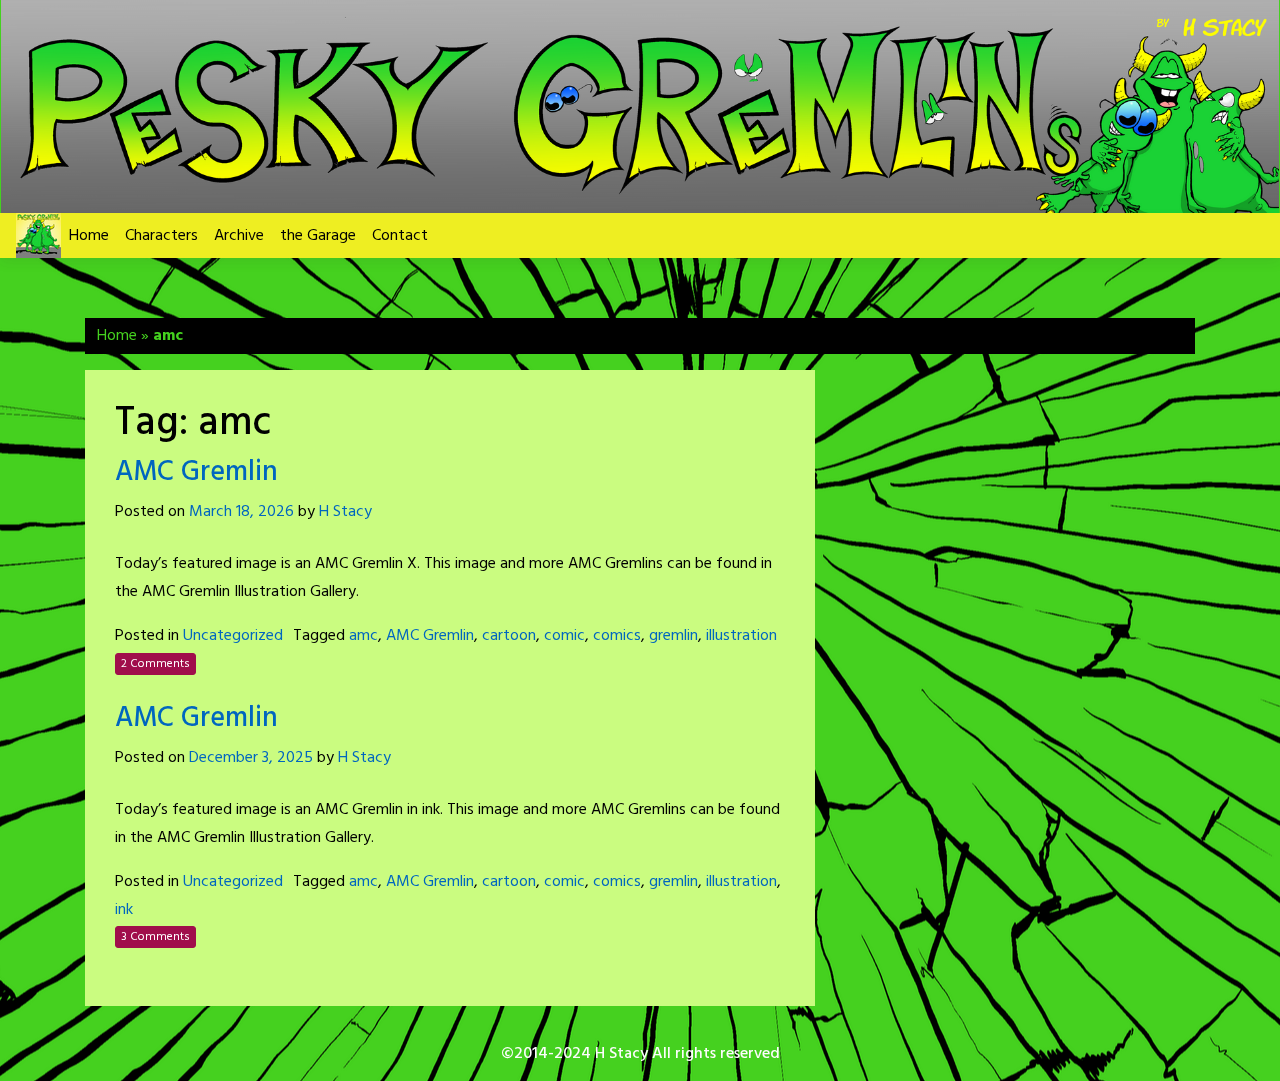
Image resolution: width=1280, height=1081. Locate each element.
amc (363, 636)
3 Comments (155, 937)
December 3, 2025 (251, 758)
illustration (741, 636)
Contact (400, 236)
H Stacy (345, 512)
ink (124, 910)
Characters (161, 236)
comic (564, 636)
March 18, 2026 (241, 512)
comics (617, 636)
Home (89, 236)
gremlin (673, 636)
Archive (239, 236)
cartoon (509, 636)
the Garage (318, 236)
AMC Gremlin (196, 472)
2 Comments (155, 664)
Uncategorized (233, 636)
